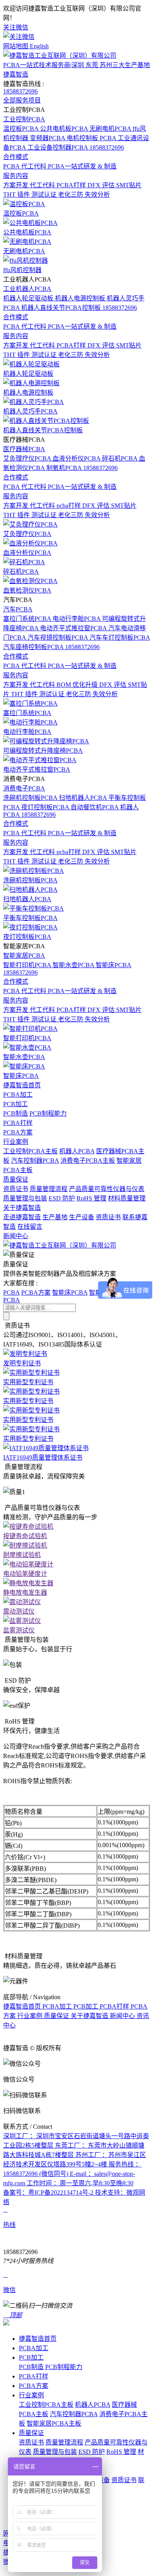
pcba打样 (69, 506)
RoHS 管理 (91, 1198)
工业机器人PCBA (27, 289)
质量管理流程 (49, 1189)
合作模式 (16, 157)
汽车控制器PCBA (35, 1161)
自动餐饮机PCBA (95, 807)
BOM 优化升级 (78, 685)
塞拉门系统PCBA (28, 619)
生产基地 (55, 1217)
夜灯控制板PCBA (46, 807)
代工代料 (43, 185)
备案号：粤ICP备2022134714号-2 (49, 2193)
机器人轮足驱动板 (29, 298)
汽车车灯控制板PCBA (120, 638)
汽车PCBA (18, 609)
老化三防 (71, 195)
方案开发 (16, 185)
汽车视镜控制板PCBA (58, 638)
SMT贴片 (129, 185)
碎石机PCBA (120, 458)
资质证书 (16, 1189)
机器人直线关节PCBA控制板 (62, 308)
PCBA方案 (18, 1132)
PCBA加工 (18, 1095)
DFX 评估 (102, 185)
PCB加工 (15, 1104)
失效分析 (97, 195)
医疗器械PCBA (24, 449)
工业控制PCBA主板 (30, 1151)
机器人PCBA (77, 1151)
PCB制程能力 (48, 1113)
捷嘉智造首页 (22, 1085)
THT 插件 (17, 195)
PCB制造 (15, 1113)
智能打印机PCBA (28, 965)
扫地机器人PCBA (84, 798)
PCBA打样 (72, 185)
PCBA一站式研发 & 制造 (82, 166)
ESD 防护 (62, 1198)
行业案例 (16, 1142)
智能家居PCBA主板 (54, 2423)
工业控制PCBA (24, 119)
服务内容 (16, 176)
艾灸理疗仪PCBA (28, 458)
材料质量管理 (127, 1198)
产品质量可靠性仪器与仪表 (107, 1189)
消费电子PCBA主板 (88, 1161)
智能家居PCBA (24, 956)
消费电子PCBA (24, 788)
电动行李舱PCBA (77, 619)
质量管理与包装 (25, 1198)
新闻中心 (16, 1236)
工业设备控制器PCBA (58, 147)
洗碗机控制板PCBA (31, 798)
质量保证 (16, 1179)
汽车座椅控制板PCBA (34, 647)
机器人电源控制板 (81, 298)
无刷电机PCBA (111, 129)
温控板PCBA (22, 129)
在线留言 (30, 1227)
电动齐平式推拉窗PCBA (74, 628)
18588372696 (20, 91)
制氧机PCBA (65, 468)
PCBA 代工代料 (25, 166)
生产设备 (82, 1217)
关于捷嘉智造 (22, 1208)
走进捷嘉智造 (22, 1217)
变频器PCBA (48, 138)
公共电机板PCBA (65, 129)
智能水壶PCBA (74, 965)
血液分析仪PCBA (77, 458)
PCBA (11, 1293)
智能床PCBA (114, 965)
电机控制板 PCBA (92, 138)
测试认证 (45, 195)
